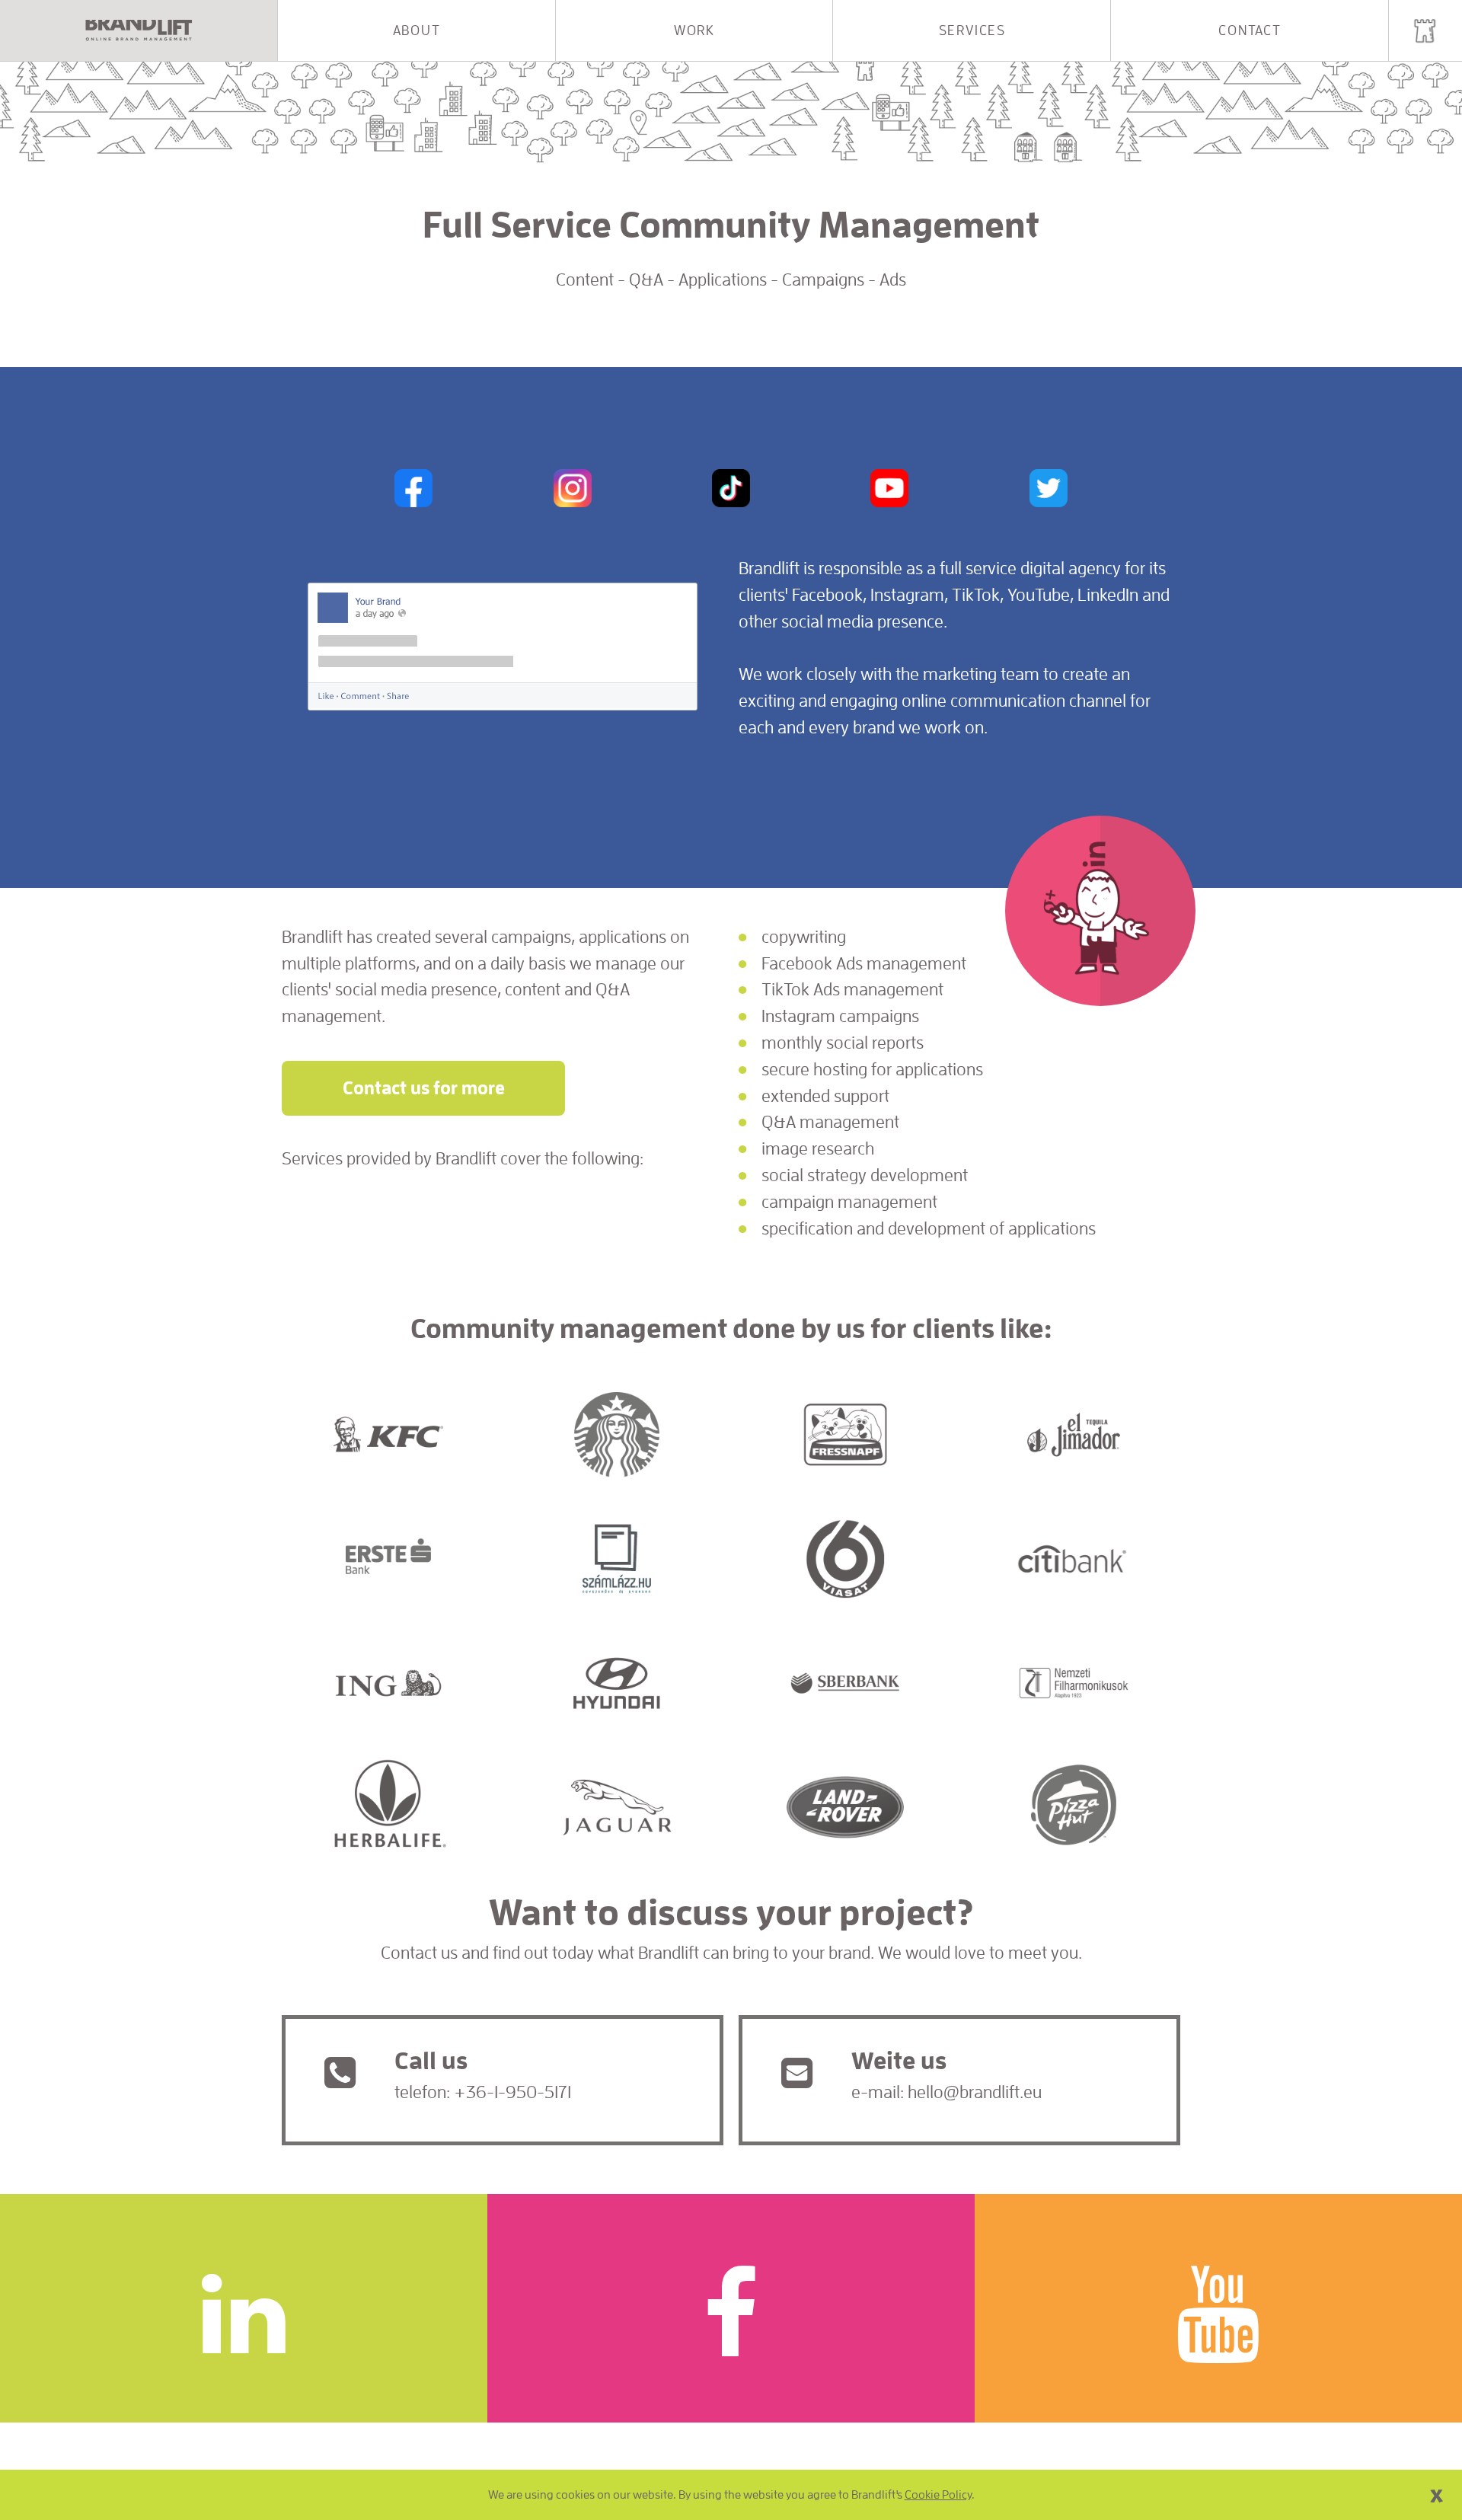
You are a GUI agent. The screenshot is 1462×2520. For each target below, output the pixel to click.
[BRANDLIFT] (139, 30)
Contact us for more (424, 1088)
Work (694, 30)
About (417, 30)
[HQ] (1425, 30)
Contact (1250, 30)
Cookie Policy (938, 2495)
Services (972, 30)
